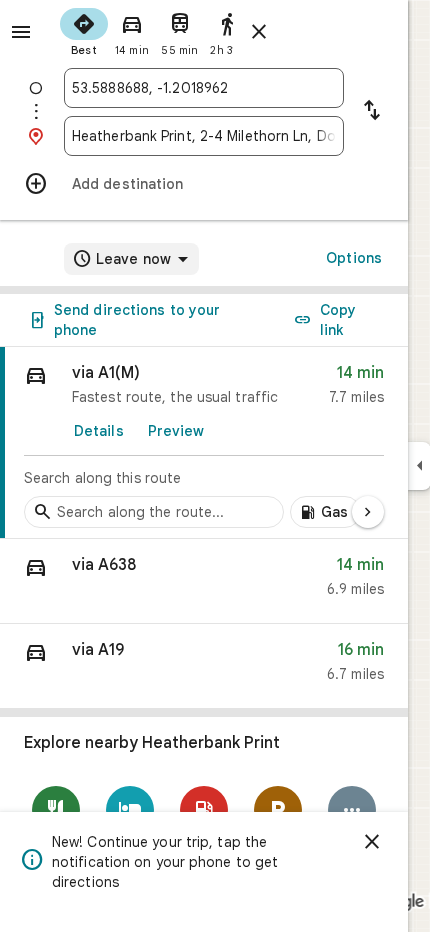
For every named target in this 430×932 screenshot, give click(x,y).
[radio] (84, 30)
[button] (204, 581)
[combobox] (204, 88)
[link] (204, 443)
